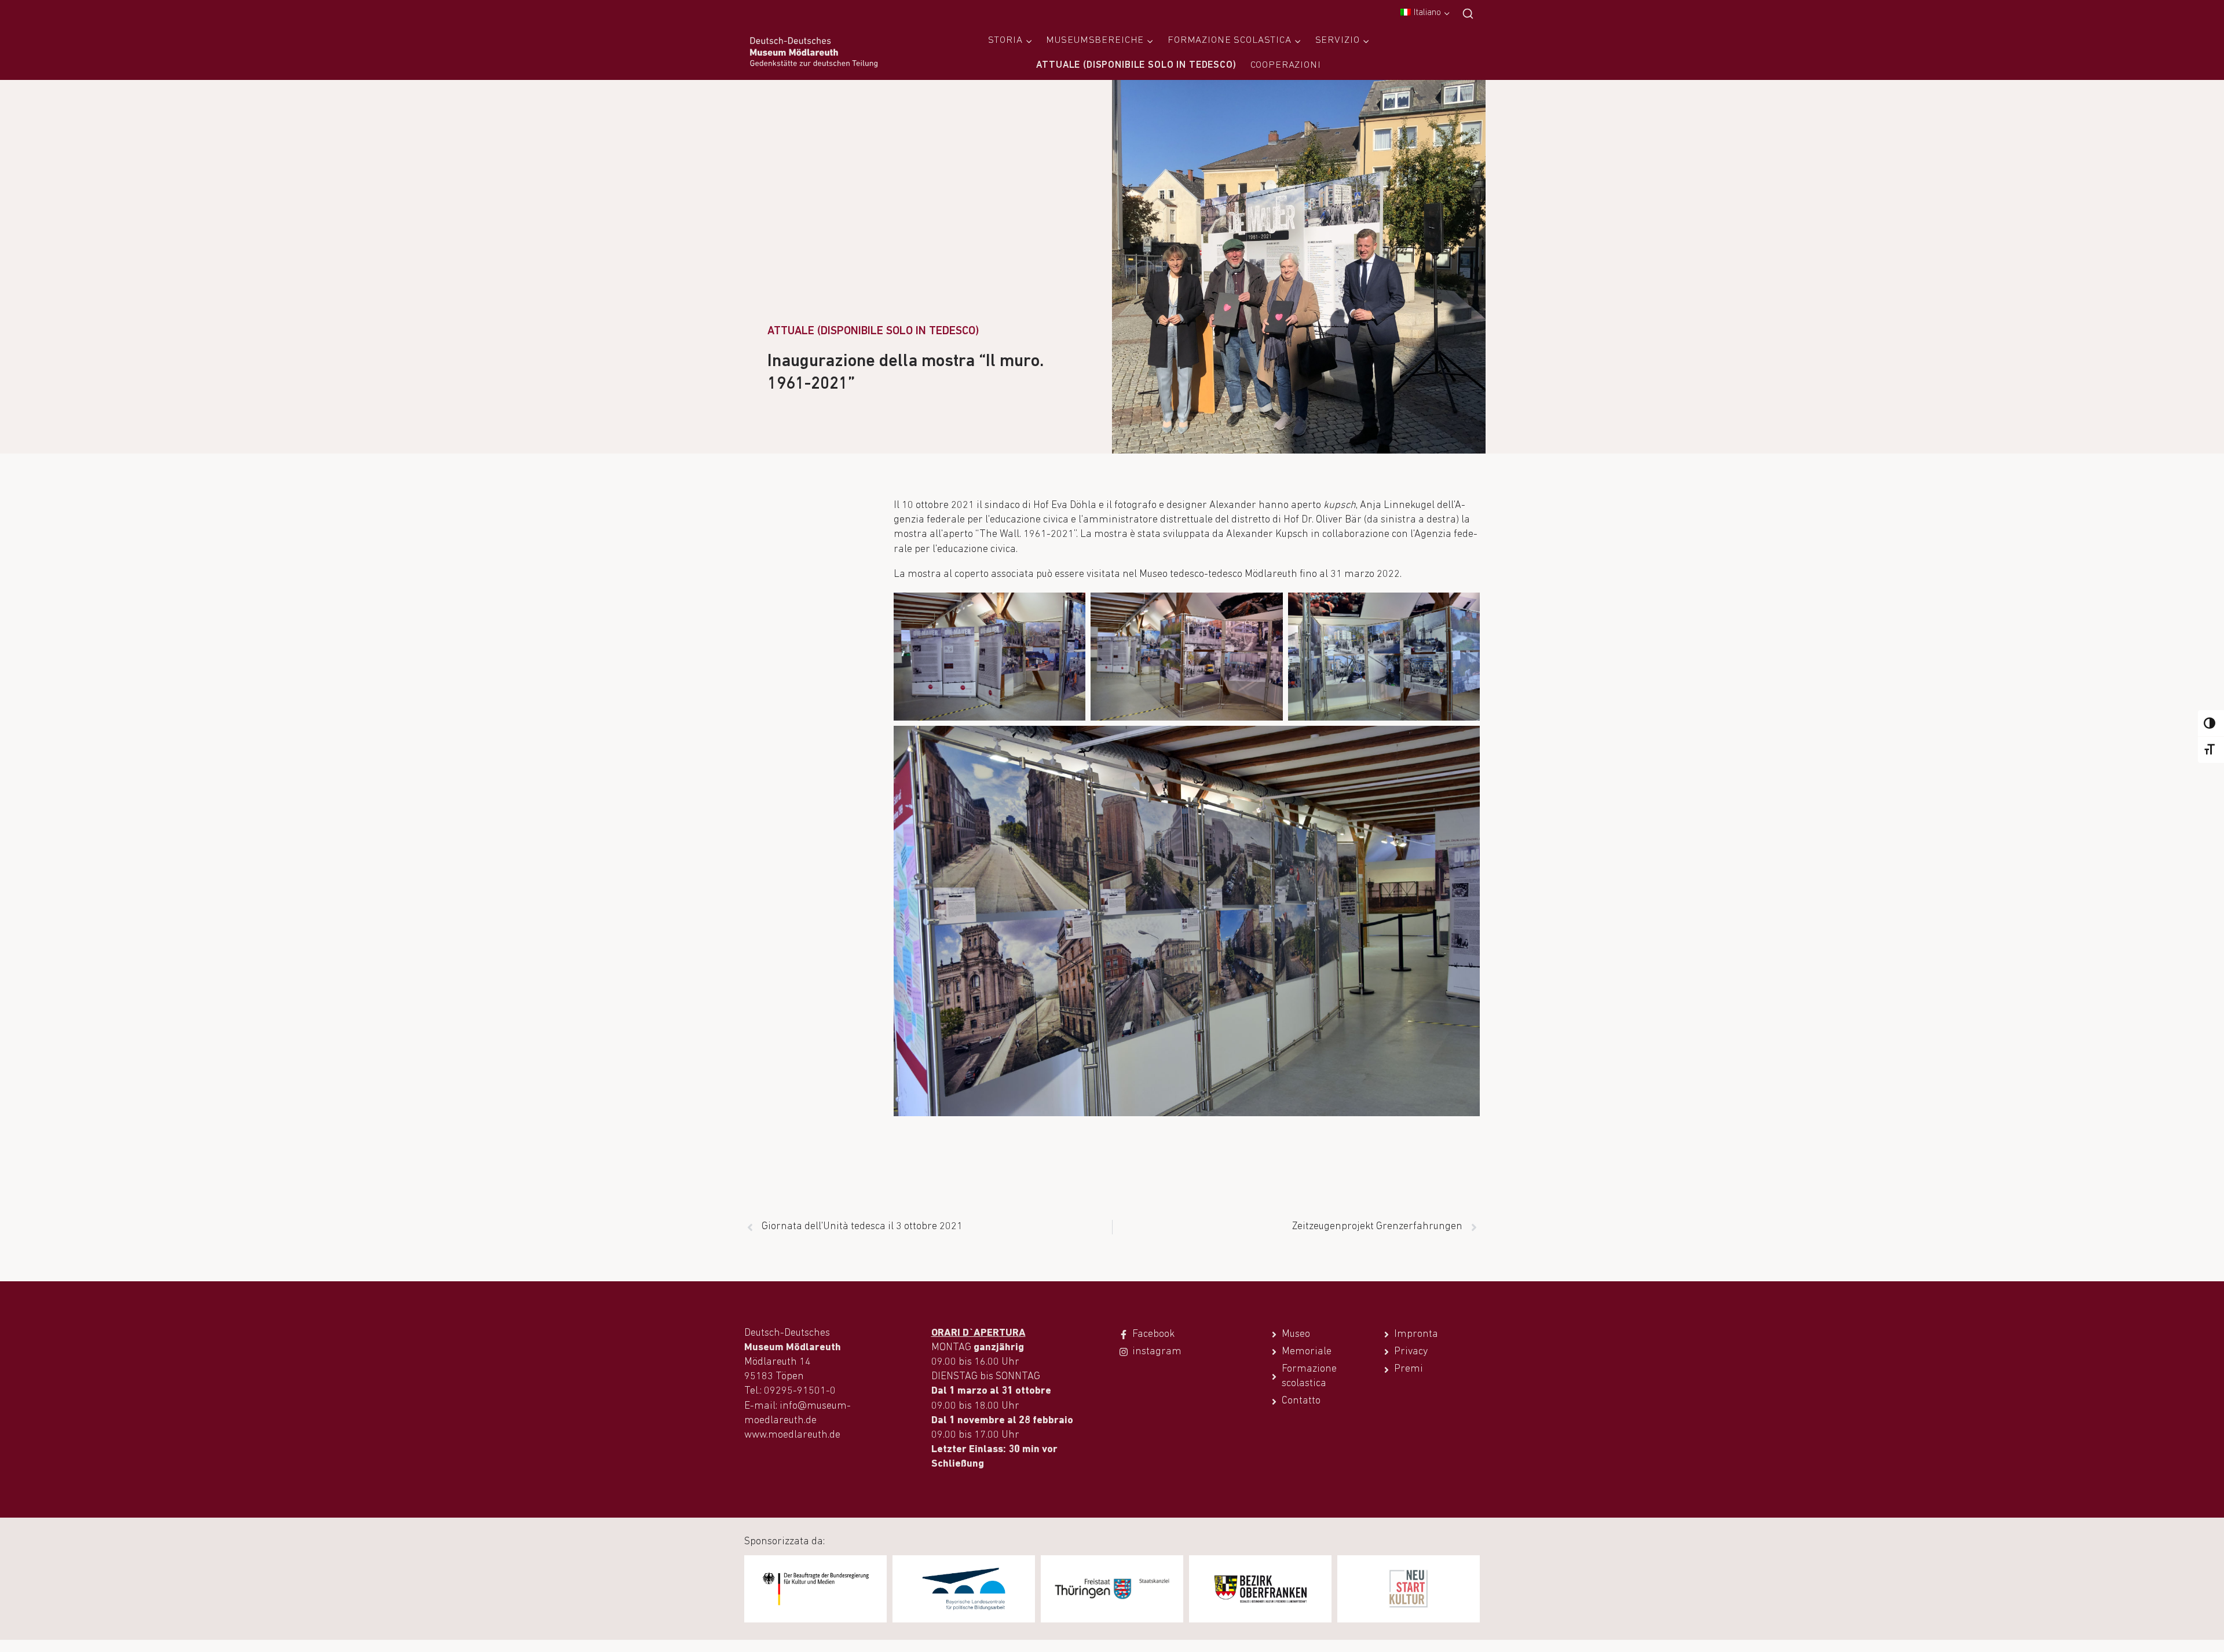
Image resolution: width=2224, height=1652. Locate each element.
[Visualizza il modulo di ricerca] (1468, 14)
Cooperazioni (1286, 65)
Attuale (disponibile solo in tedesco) (1136, 65)
